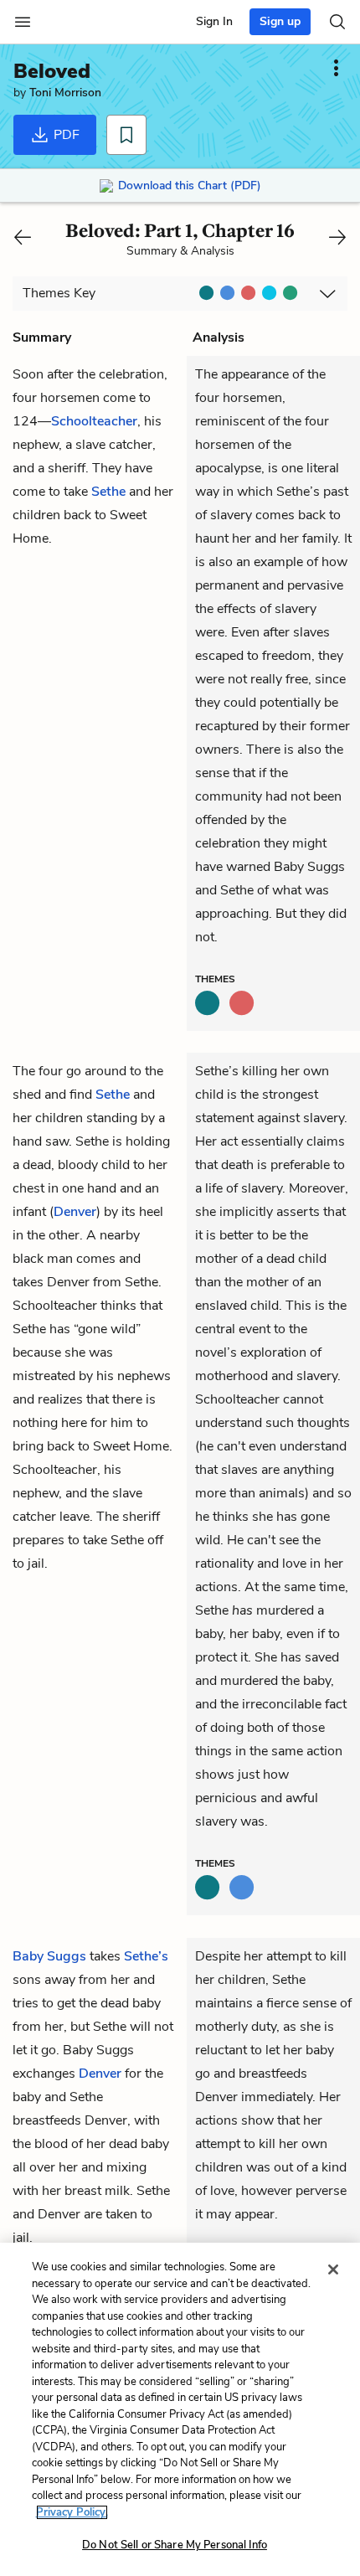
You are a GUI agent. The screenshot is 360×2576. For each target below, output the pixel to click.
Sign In (214, 21)
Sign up (280, 21)
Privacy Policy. (72, 2512)
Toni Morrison (65, 93)
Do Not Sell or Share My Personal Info (175, 2545)
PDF (65, 135)
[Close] (333, 2269)
